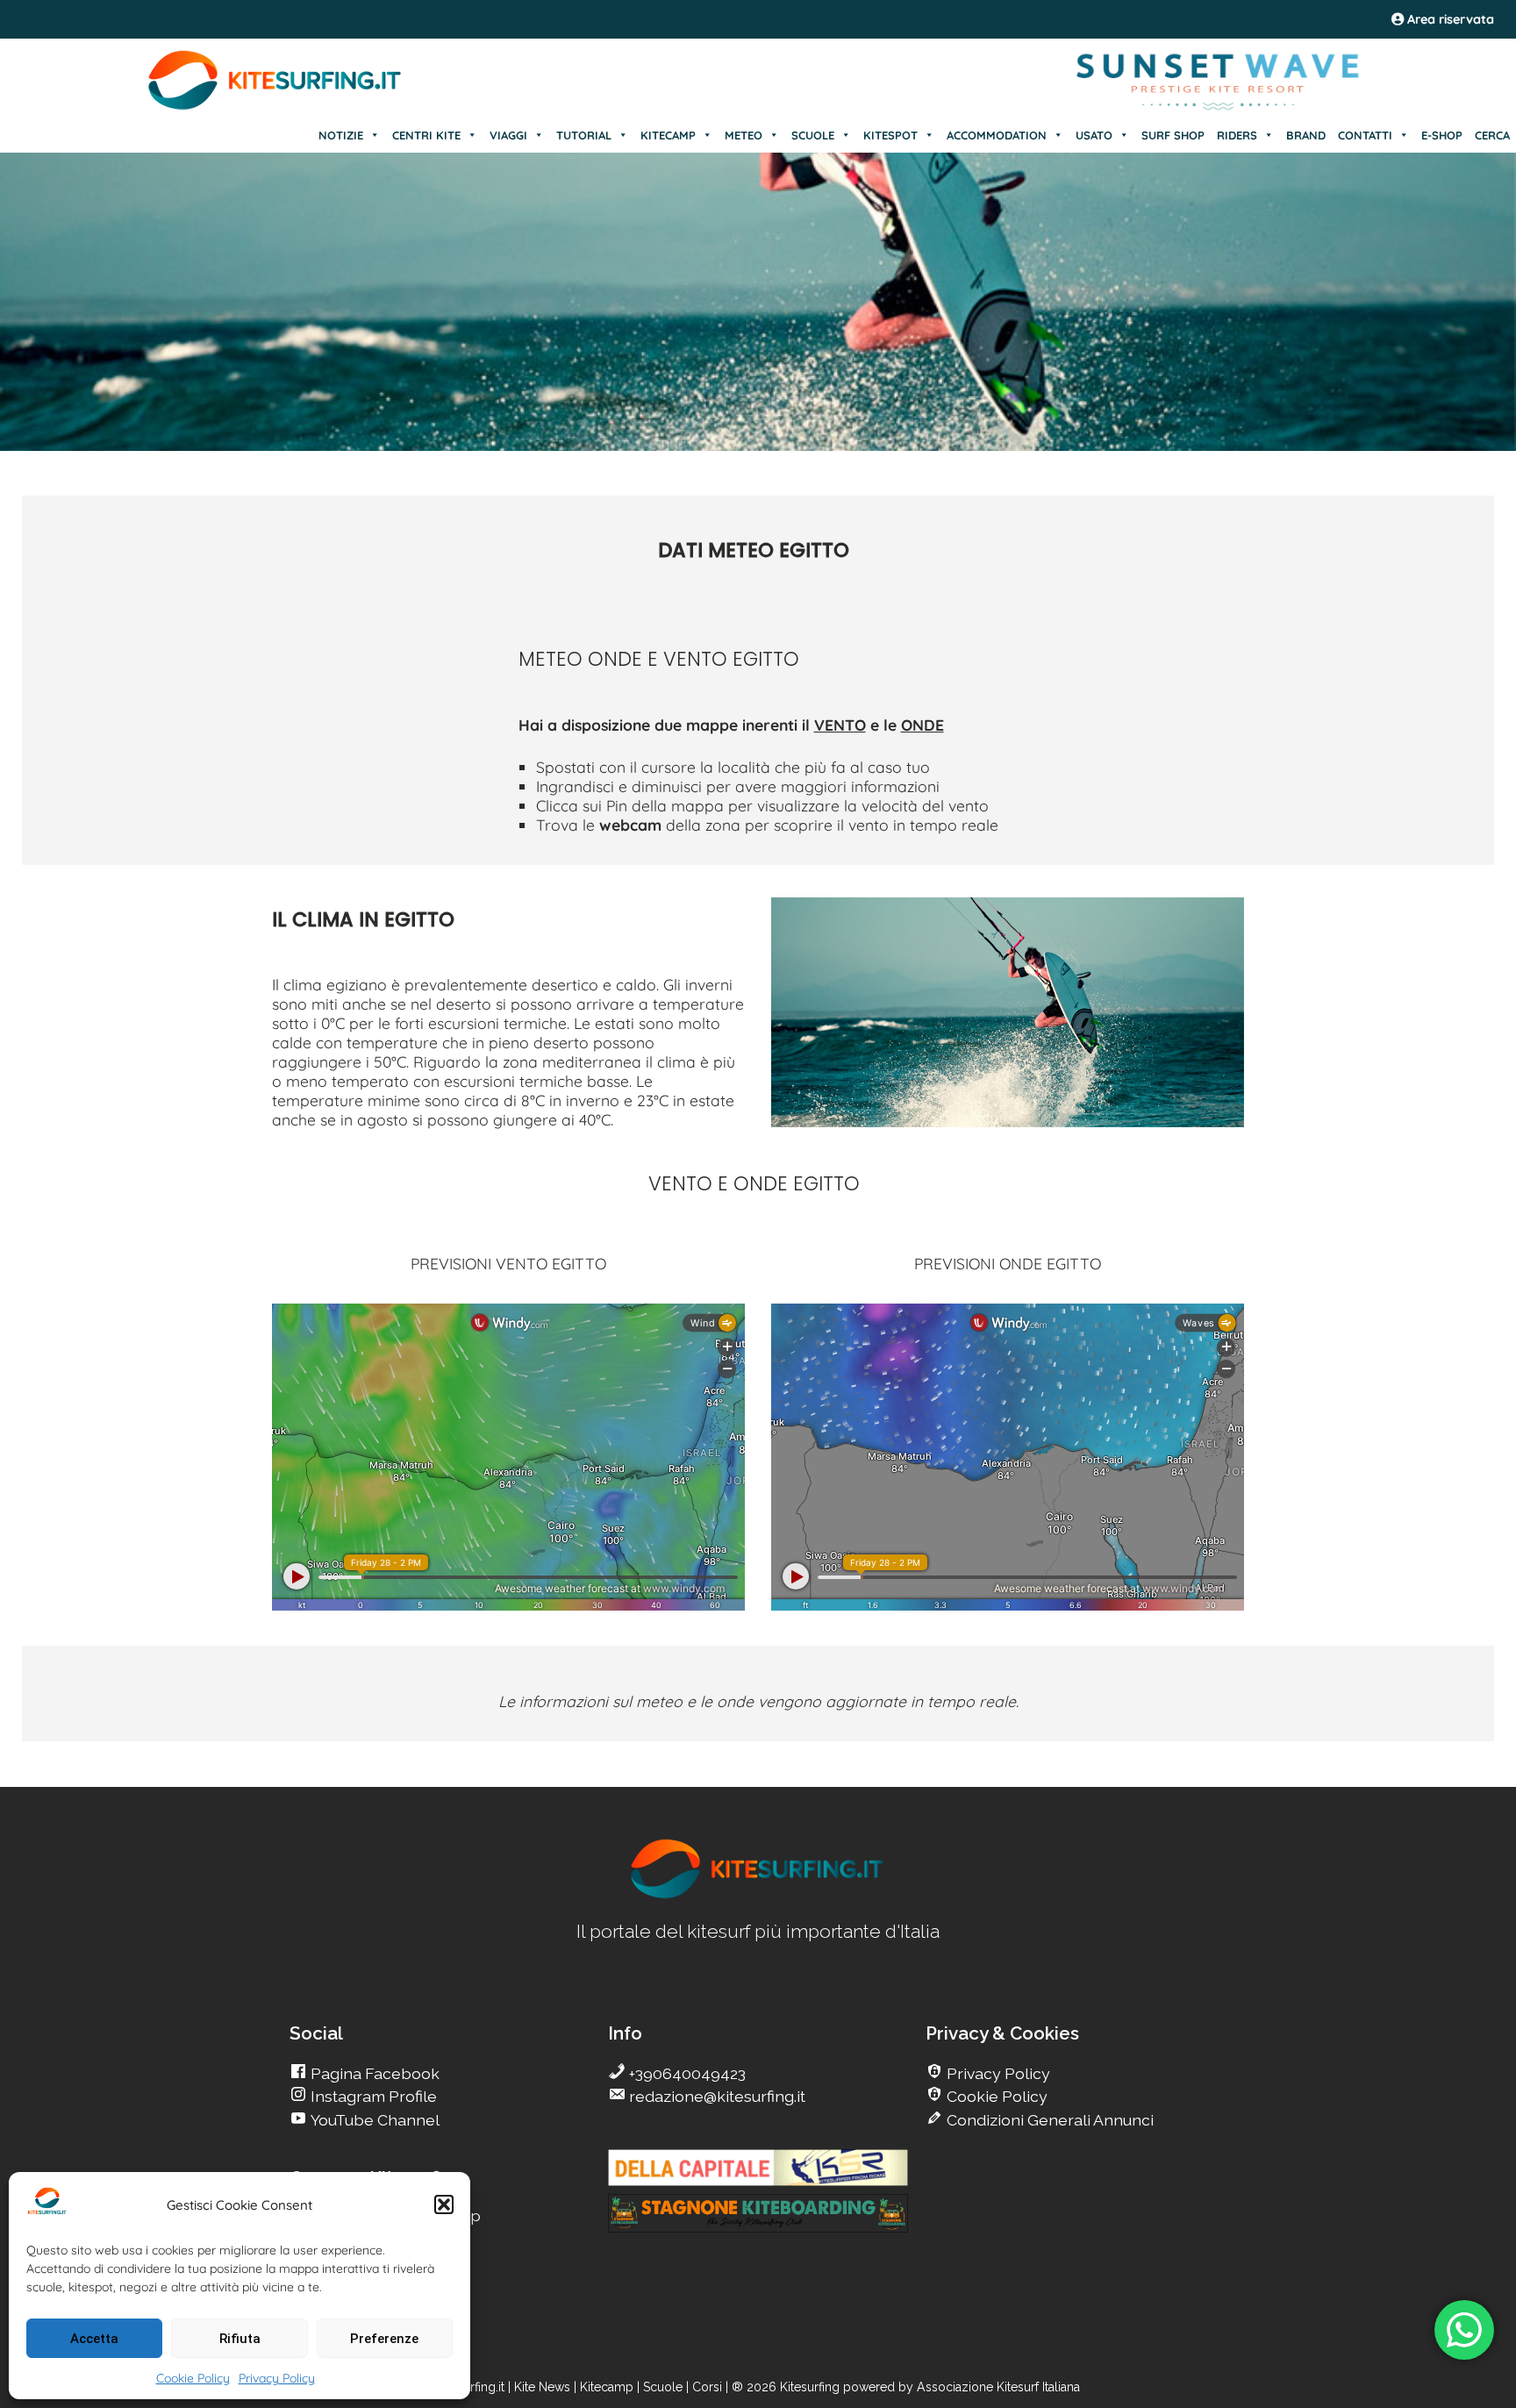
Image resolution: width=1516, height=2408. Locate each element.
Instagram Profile (372, 2096)
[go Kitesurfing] (758, 1895)
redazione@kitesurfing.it (715, 2096)
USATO (1094, 135)
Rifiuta (240, 2339)
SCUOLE (813, 135)
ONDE (922, 725)
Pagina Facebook (373, 2073)
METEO (744, 135)
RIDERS (1237, 135)
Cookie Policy (193, 2378)
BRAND (1306, 135)
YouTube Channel (373, 2120)
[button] (444, 2204)
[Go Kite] (275, 107)
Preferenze (384, 2339)
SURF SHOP (1173, 135)
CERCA (1492, 135)
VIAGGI (508, 135)
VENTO (840, 725)
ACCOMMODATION (997, 135)
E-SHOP (1442, 135)
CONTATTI (1365, 135)
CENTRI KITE (426, 135)
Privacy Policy (277, 2378)
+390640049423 (686, 2073)
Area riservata (1449, 19)
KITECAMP (668, 135)
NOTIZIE (341, 135)
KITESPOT (890, 135)
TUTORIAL (584, 135)
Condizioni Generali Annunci (1048, 2120)
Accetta (94, 2339)
